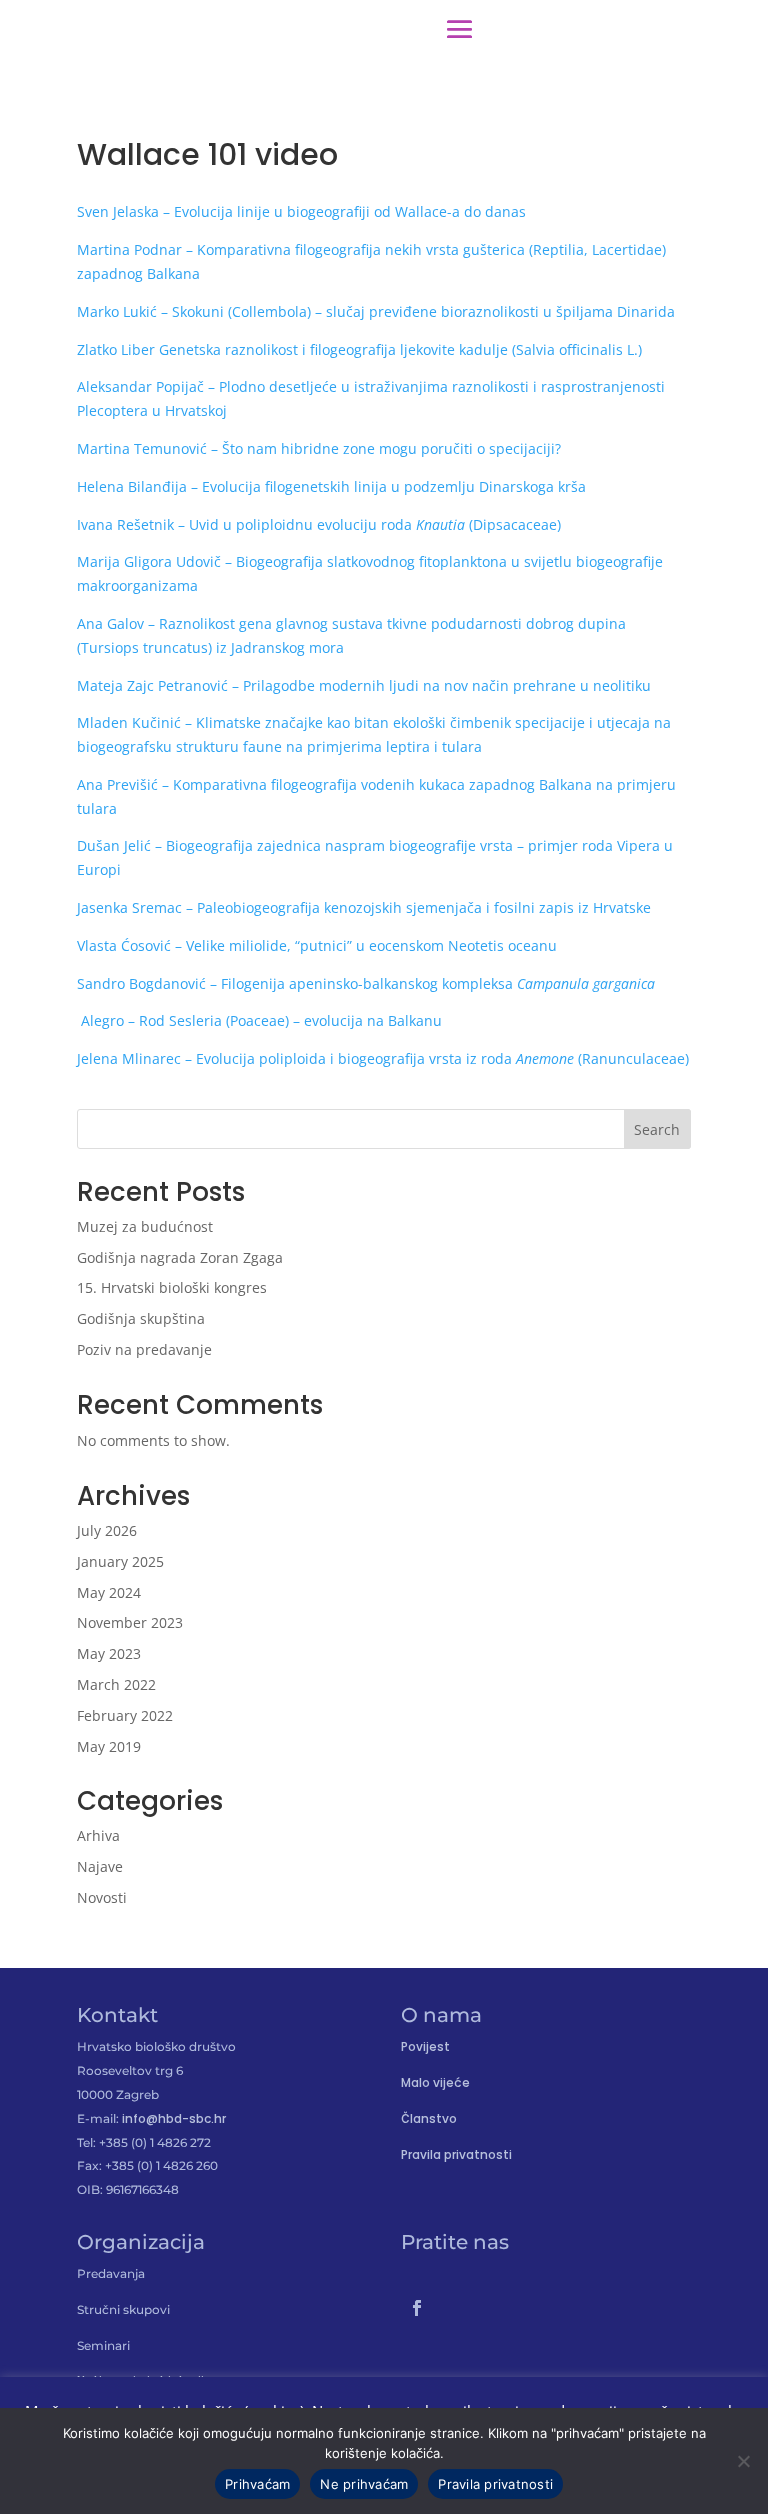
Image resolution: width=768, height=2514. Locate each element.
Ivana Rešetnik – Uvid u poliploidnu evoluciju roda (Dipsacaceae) (319, 524)
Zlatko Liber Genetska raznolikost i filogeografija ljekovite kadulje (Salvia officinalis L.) (359, 349)
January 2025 (120, 1561)
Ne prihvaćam (364, 2484)
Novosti (102, 1897)
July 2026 (107, 1530)
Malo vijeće (435, 2082)
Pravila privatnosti (456, 2154)
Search (657, 1129)
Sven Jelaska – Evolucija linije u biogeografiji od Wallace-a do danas (301, 211)
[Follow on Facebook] (417, 2308)
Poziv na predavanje (144, 1349)
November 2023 (130, 1622)
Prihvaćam (257, 2484)
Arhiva (98, 1835)
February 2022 (125, 1715)
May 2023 (109, 1653)
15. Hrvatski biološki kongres (172, 1287)
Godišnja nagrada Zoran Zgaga (180, 1257)
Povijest (425, 2046)
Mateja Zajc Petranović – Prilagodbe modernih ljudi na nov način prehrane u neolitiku (364, 685)
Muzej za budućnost (145, 1226)
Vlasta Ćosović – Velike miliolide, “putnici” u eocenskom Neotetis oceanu (317, 945)
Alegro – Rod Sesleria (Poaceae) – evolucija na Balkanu (259, 1020)
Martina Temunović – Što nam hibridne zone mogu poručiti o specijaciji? (319, 448)
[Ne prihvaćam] (743, 2461)
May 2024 (109, 1592)
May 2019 (109, 1746)
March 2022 (116, 1684)
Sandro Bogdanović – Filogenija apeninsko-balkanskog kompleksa (366, 983)
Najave (100, 1866)
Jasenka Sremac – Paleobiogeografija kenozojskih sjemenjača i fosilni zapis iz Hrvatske (364, 907)
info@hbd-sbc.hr (174, 2118)
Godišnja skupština (141, 1318)
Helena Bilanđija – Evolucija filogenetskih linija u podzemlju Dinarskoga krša (331, 486)
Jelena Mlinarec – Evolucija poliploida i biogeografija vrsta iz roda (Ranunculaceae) (383, 1058)
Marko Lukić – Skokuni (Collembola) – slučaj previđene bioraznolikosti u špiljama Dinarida (376, 311)
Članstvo (429, 2118)
